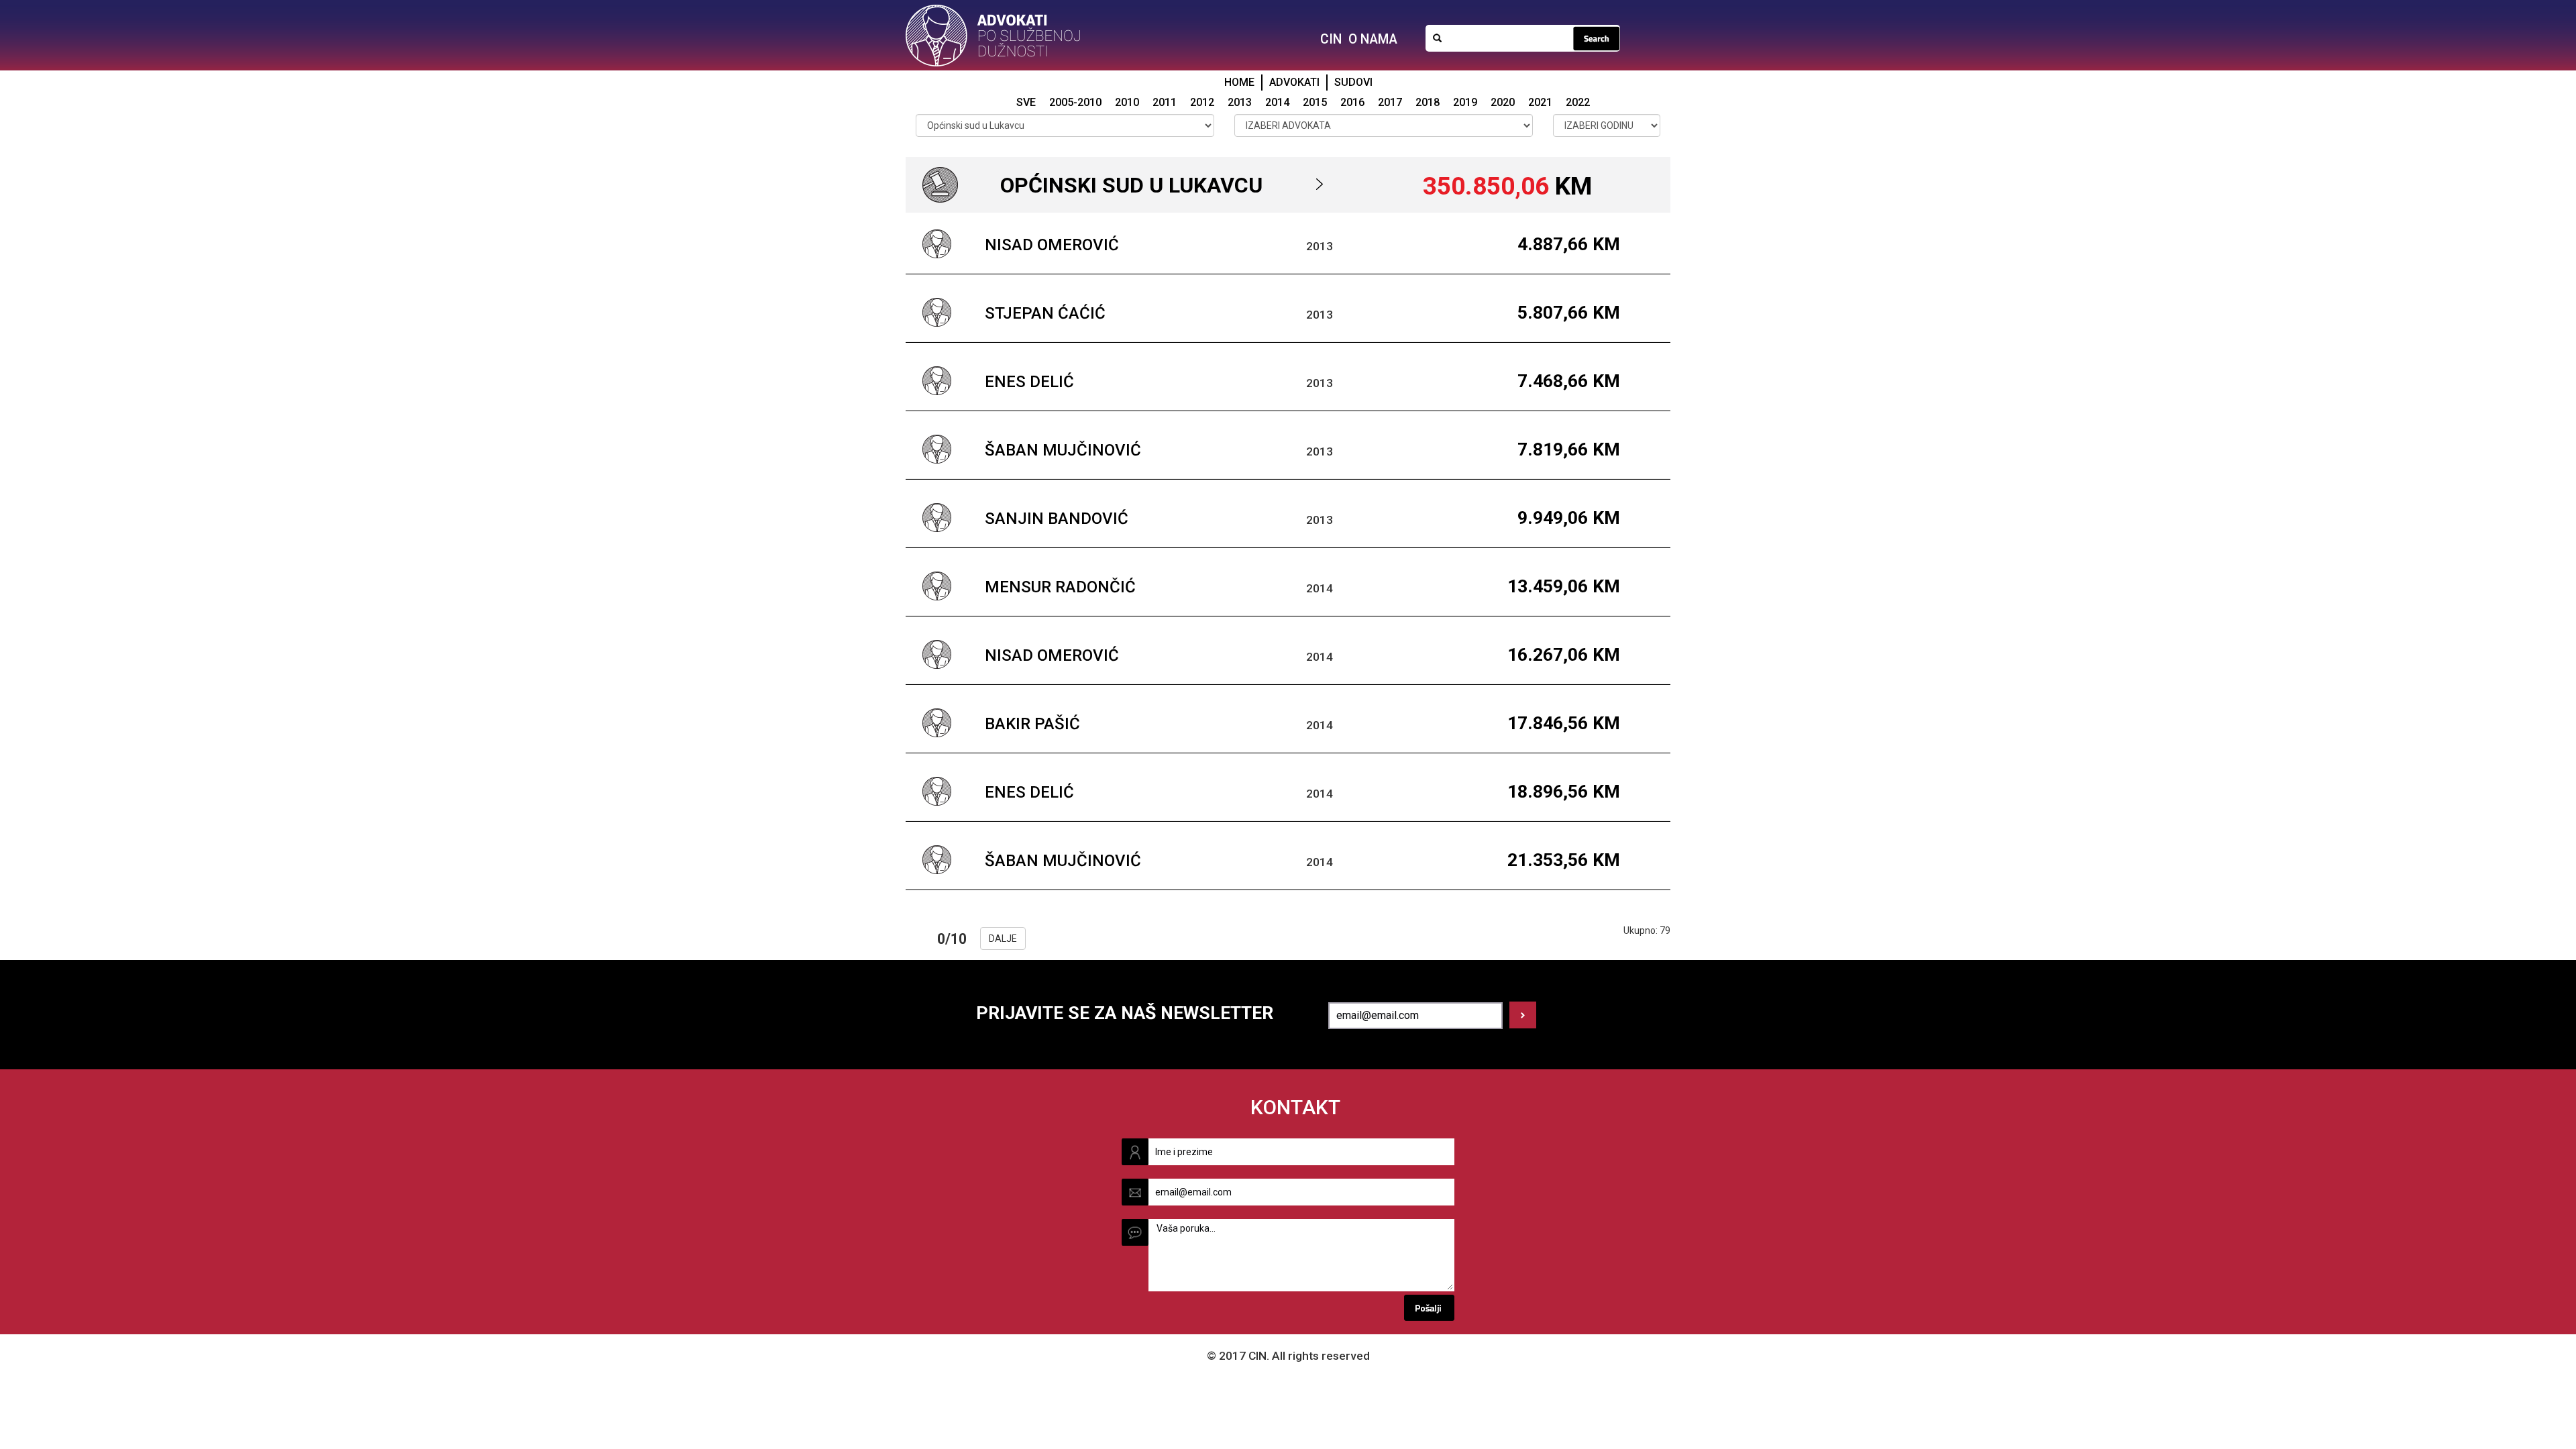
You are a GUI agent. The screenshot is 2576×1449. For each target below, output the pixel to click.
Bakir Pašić (1032, 724)
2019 (1465, 102)
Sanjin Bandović (1057, 519)
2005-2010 (1075, 102)
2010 (1127, 102)
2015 (1315, 102)
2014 (1277, 102)
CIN (1331, 39)
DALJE (1003, 938)
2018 (1428, 102)
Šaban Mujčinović (1063, 450)
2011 (1165, 102)
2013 (1240, 102)
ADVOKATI (1294, 82)
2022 (1578, 102)
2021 (1540, 102)
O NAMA (1373, 39)
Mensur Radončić (1060, 587)
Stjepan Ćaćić (1045, 313)
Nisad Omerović (1052, 245)
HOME (1239, 82)
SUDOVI (1353, 82)
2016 (1352, 102)
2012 (1202, 102)
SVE (1026, 102)
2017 (1390, 102)
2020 (1503, 102)
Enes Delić (1029, 382)
